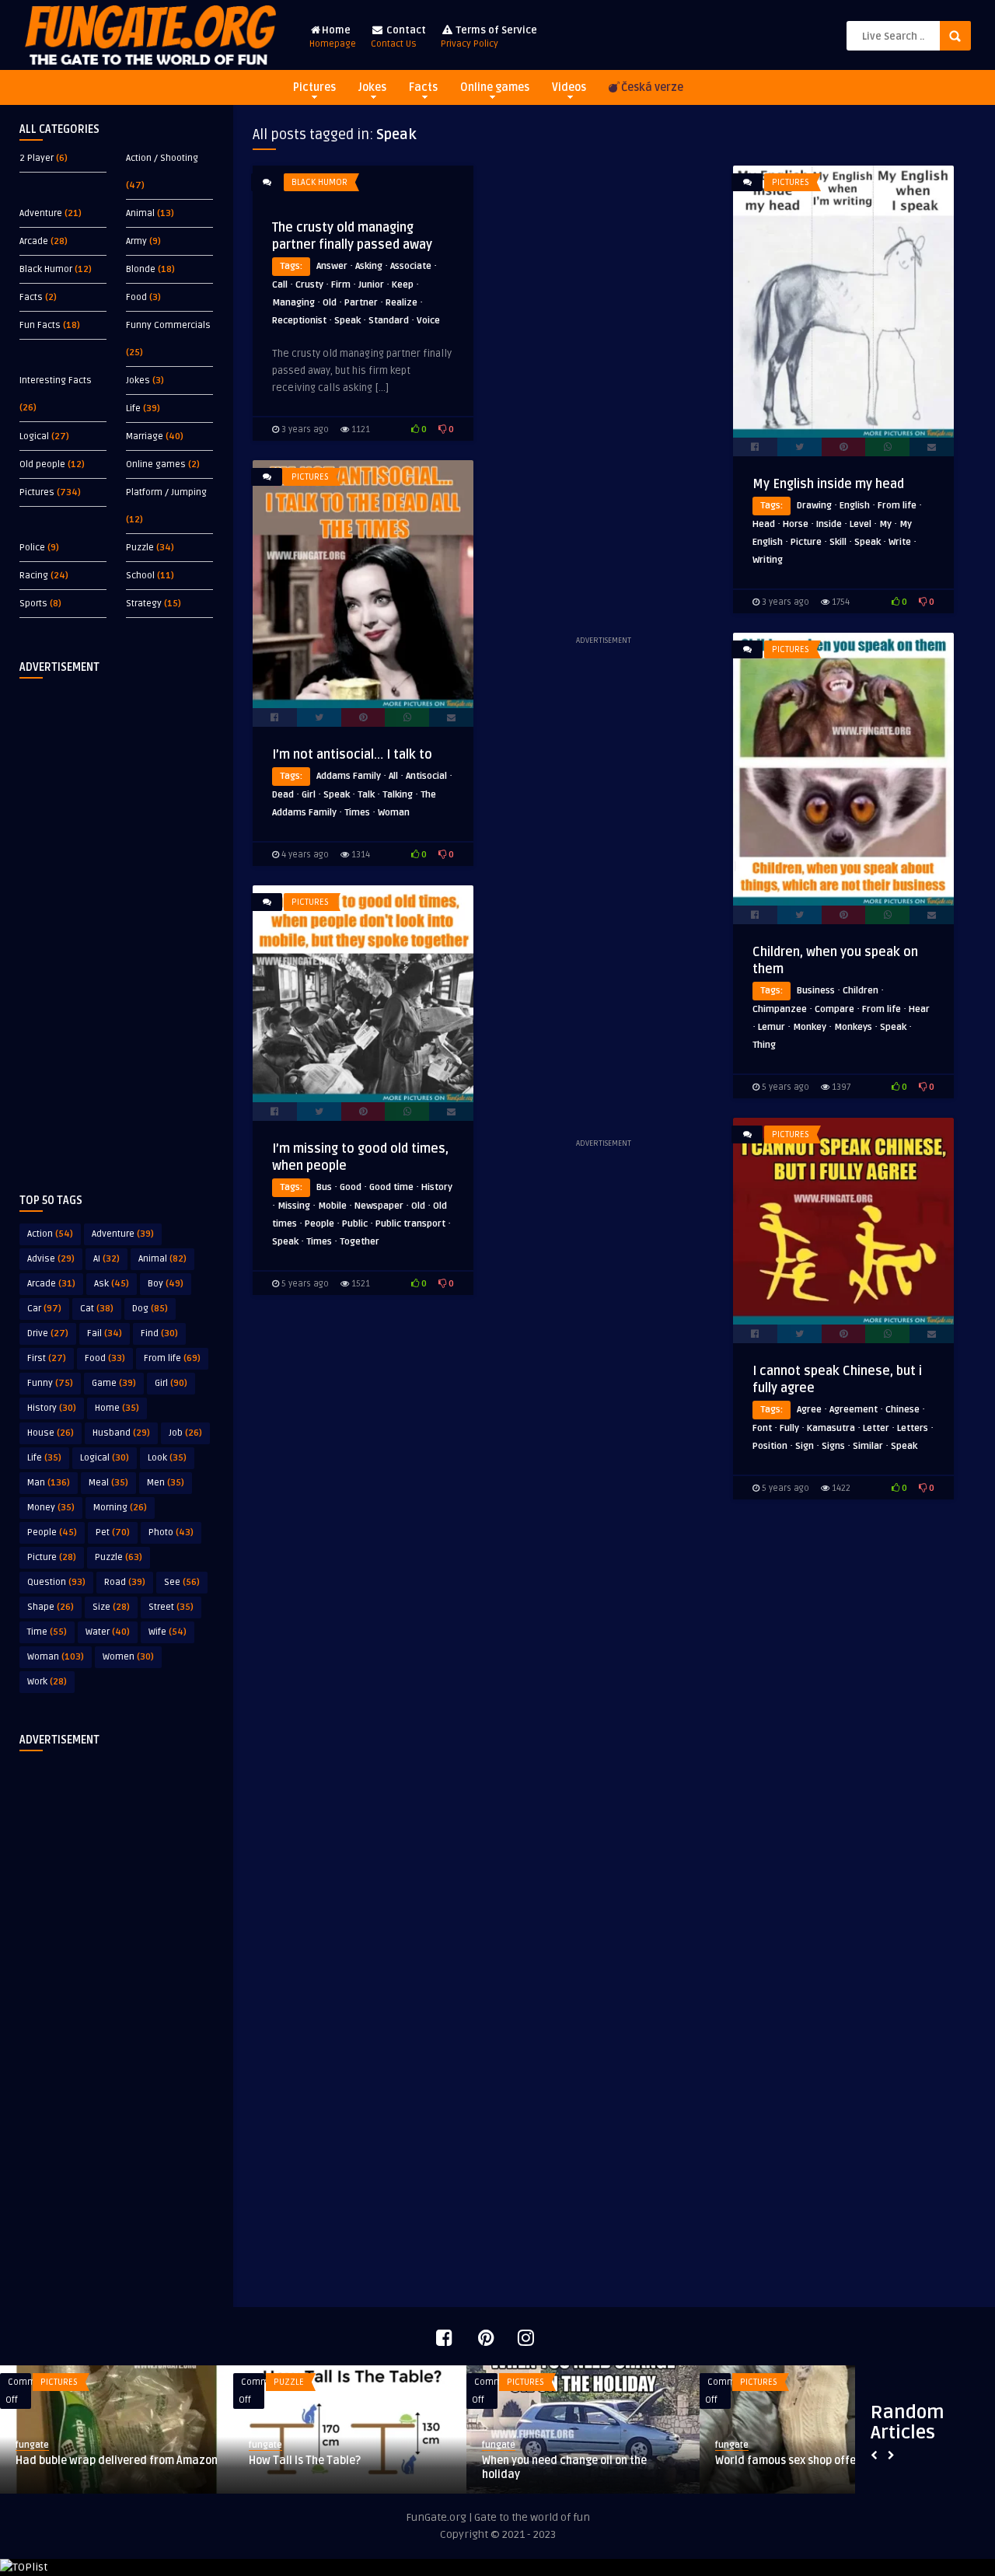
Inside (829, 524)
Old (330, 303)
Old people (42, 464)
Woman (56, 1657)
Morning (120, 1508)
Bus (324, 1187)
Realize (401, 303)
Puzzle (140, 548)
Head (764, 524)
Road (125, 1582)
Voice (428, 321)
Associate (411, 266)
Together (360, 1242)
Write (900, 542)
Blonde (141, 269)
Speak (347, 321)
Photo (171, 1532)
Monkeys (853, 1027)
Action (50, 1234)
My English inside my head (828, 484)
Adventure (41, 213)
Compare (834, 1009)
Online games (495, 87)
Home (333, 37)
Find (159, 1333)
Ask (112, 1284)
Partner (361, 303)
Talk (366, 795)
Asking (369, 266)
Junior (371, 285)
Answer (332, 266)
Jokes (372, 87)
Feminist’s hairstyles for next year (569, 2461)
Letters (913, 1428)
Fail (105, 1333)
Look (167, 1458)
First (47, 1358)
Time (47, 1632)
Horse (796, 524)
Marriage (145, 436)
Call (280, 285)
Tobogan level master (70, 2461)
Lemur (772, 1027)
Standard (389, 321)
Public (355, 1224)
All (393, 776)
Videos (569, 87)
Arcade (34, 241)
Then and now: (286, 2461)
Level (861, 524)
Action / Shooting (162, 158)
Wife (168, 1632)
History (52, 1408)
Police (32, 548)
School (140, 576)
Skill (838, 542)
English (855, 506)
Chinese (902, 1410)
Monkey (810, 1027)
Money (51, 1508)
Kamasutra (831, 1428)
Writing (768, 560)
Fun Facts (40, 325)
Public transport (410, 1224)
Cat (97, 1309)
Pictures (314, 87)
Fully (789, 1428)
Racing (34, 576)
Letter (876, 1428)
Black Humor (46, 269)
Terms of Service (489, 37)
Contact (398, 37)
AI (106, 1259)
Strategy (144, 604)
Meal (108, 1483)
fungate (32, 2445)
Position (770, 1446)
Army (136, 241)
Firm (341, 285)
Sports (33, 604)
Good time (391, 1187)
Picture (52, 1557)
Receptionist (299, 321)
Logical (34, 436)
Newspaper (379, 1206)
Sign (805, 1446)
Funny (50, 1383)
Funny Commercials (168, 325)
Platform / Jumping (166, 492)
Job (185, 1433)
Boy (166, 1284)
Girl (171, 1383)
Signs (833, 1446)
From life (172, 1358)
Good (351, 1187)
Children (861, 991)
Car (44, 1309)
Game (114, 1383)
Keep (403, 285)
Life (133, 408)
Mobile (332, 1206)
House (51, 1433)
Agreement (854, 1410)
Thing (764, 1045)
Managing (293, 303)
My (885, 524)
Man (49, 1483)
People (52, 1532)
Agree (809, 1410)
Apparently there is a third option (800, 2461)
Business (816, 991)
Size (111, 1607)
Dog (150, 1309)
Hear (919, 1009)
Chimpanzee (780, 1009)
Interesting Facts (56, 380)
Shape (51, 1607)
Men (166, 1483)
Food (136, 297)
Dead (283, 795)
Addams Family (349, 776)
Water (108, 1632)
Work (47, 1682)
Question (56, 1582)
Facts (423, 87)
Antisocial (426, 776)
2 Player (37, 158)
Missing (294, 1206)
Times (357, 813)
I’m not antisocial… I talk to (352, 755)
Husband (121, 1433)
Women (128, 1657)
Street (171, 1607)
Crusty (309, 285)
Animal (140, 213)
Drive (48, 1333)
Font (762, 1428)
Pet (113, 1532)
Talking (398, 795)
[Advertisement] (117, 923)
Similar (868, 1446)
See (182, 1582)
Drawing (814, 506)
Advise (51, 1259)
